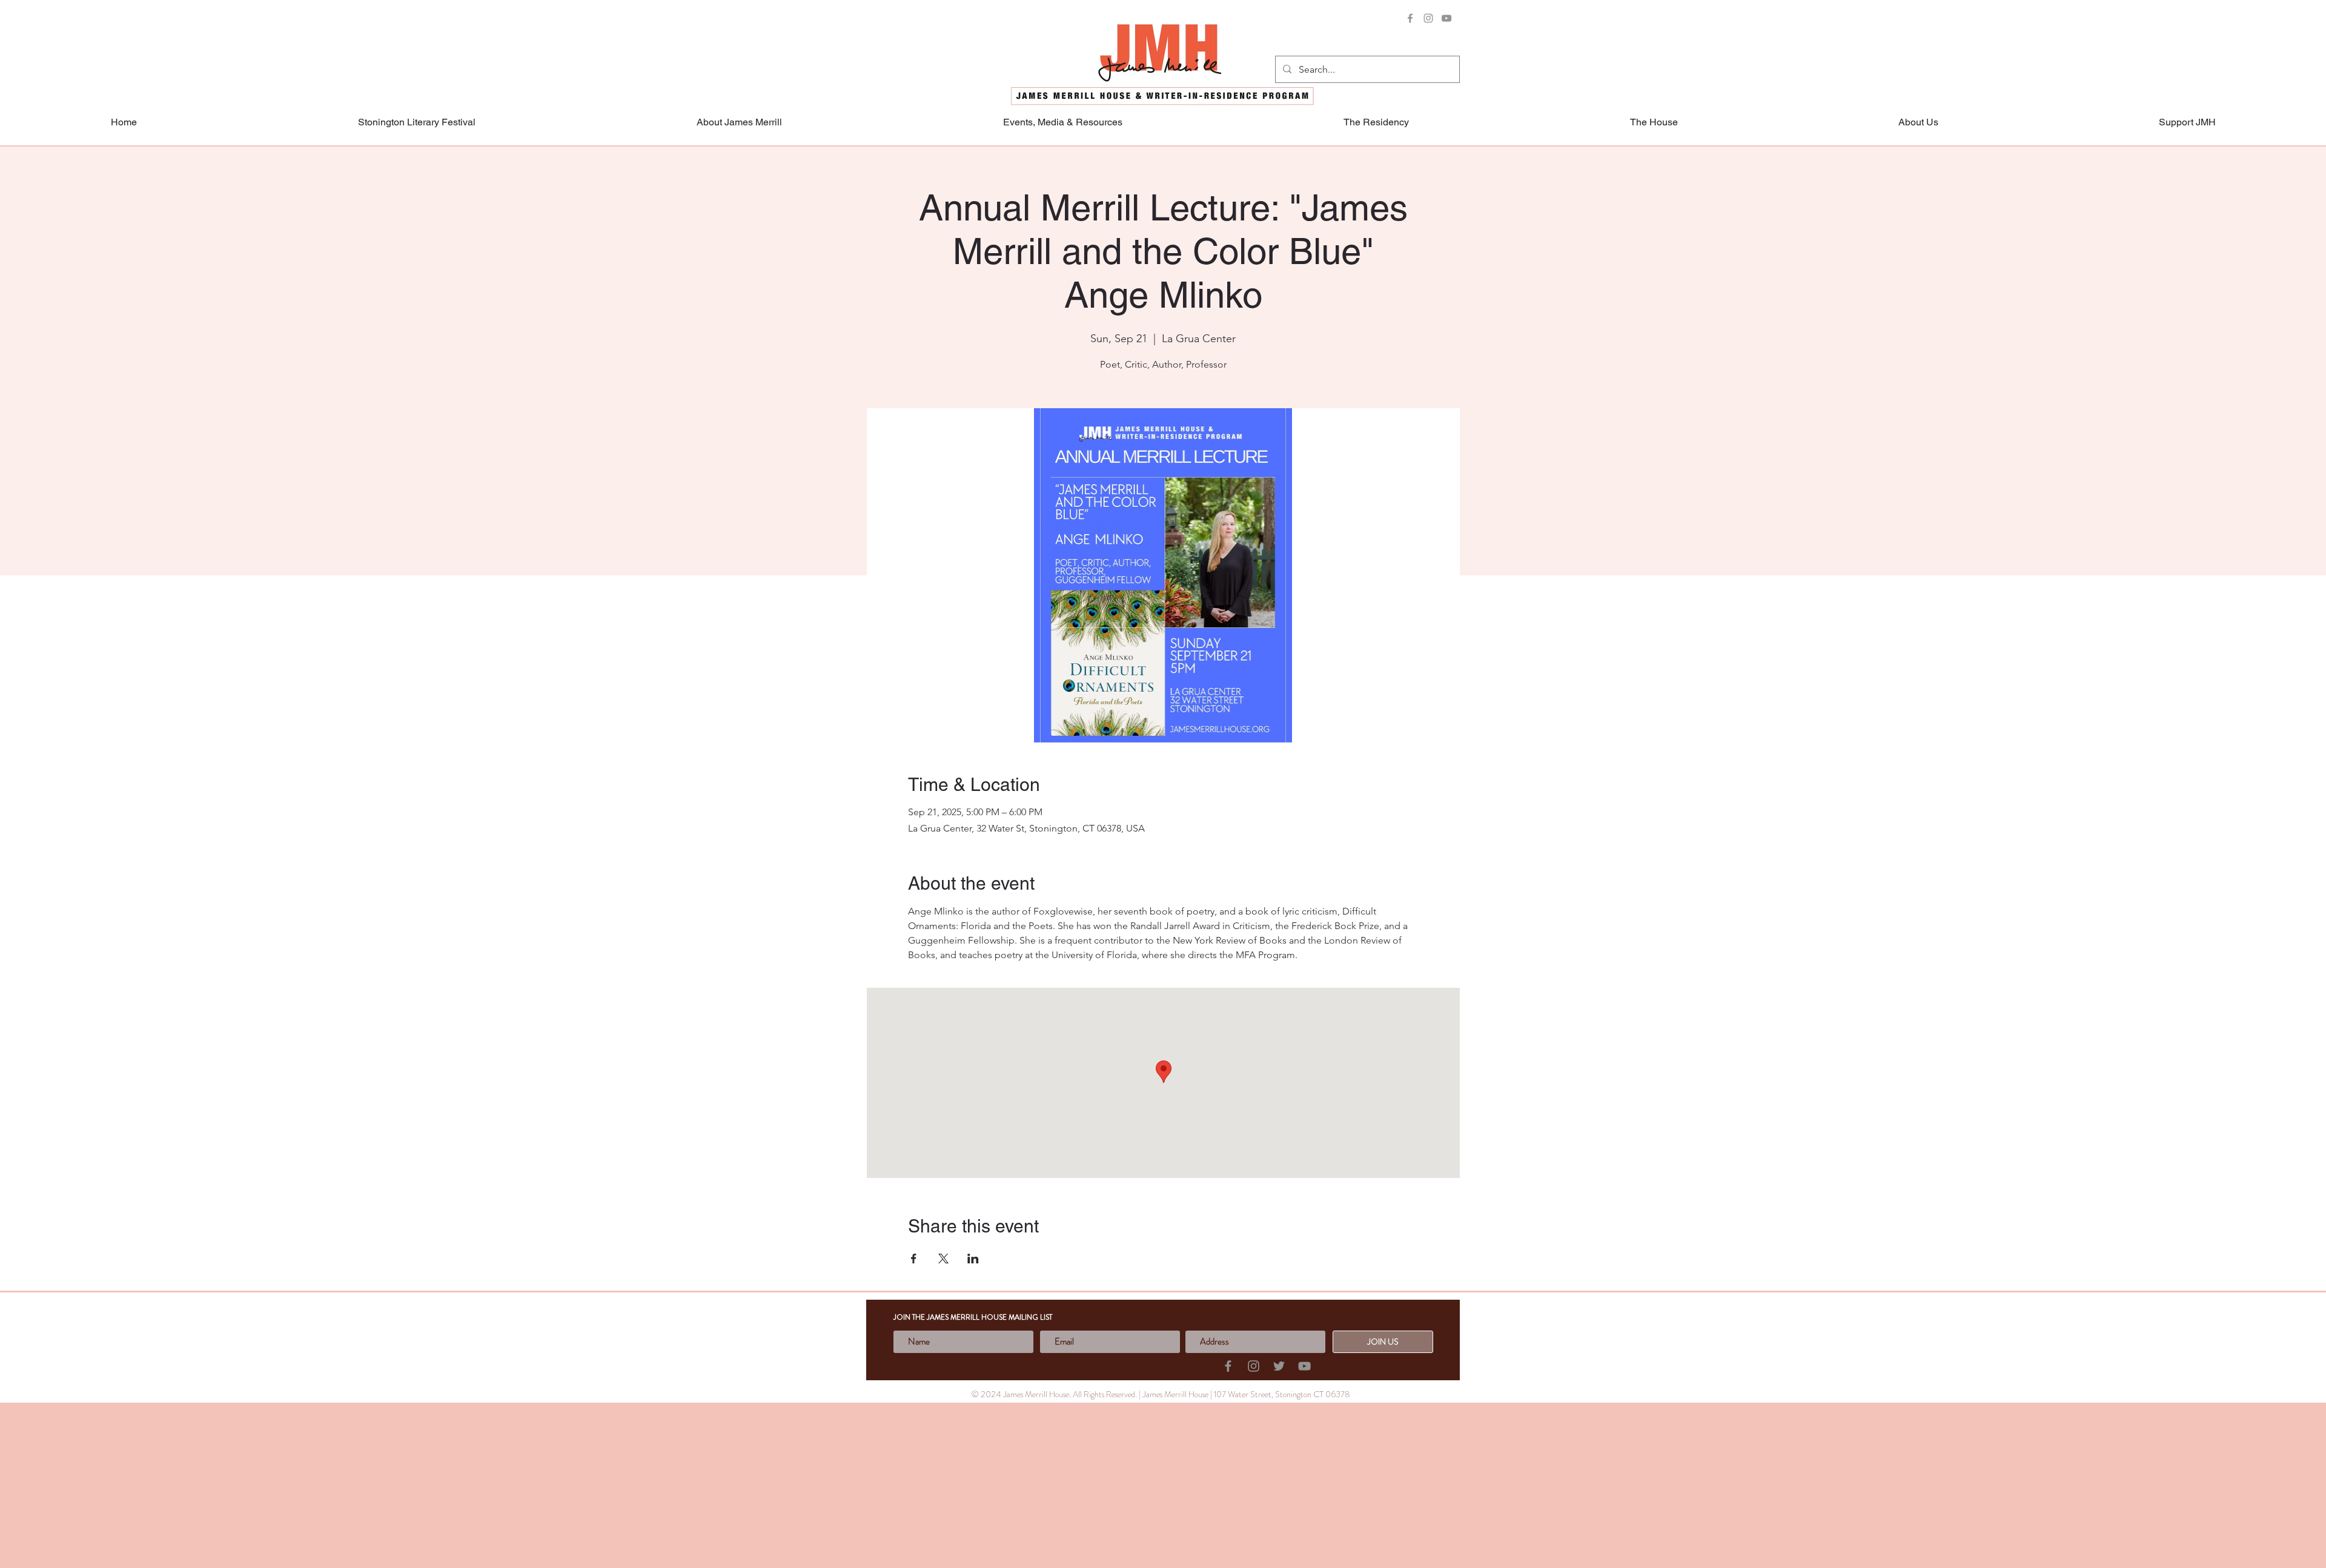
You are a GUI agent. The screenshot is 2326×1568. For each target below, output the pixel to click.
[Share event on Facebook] (914, 1259)
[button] (2187, 122)
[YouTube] (1446, 18)
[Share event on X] (943, 1259)
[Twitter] (1279, 1366)
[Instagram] (1428, 18)
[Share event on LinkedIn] (973, 1259)
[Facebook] (1410, 18)
